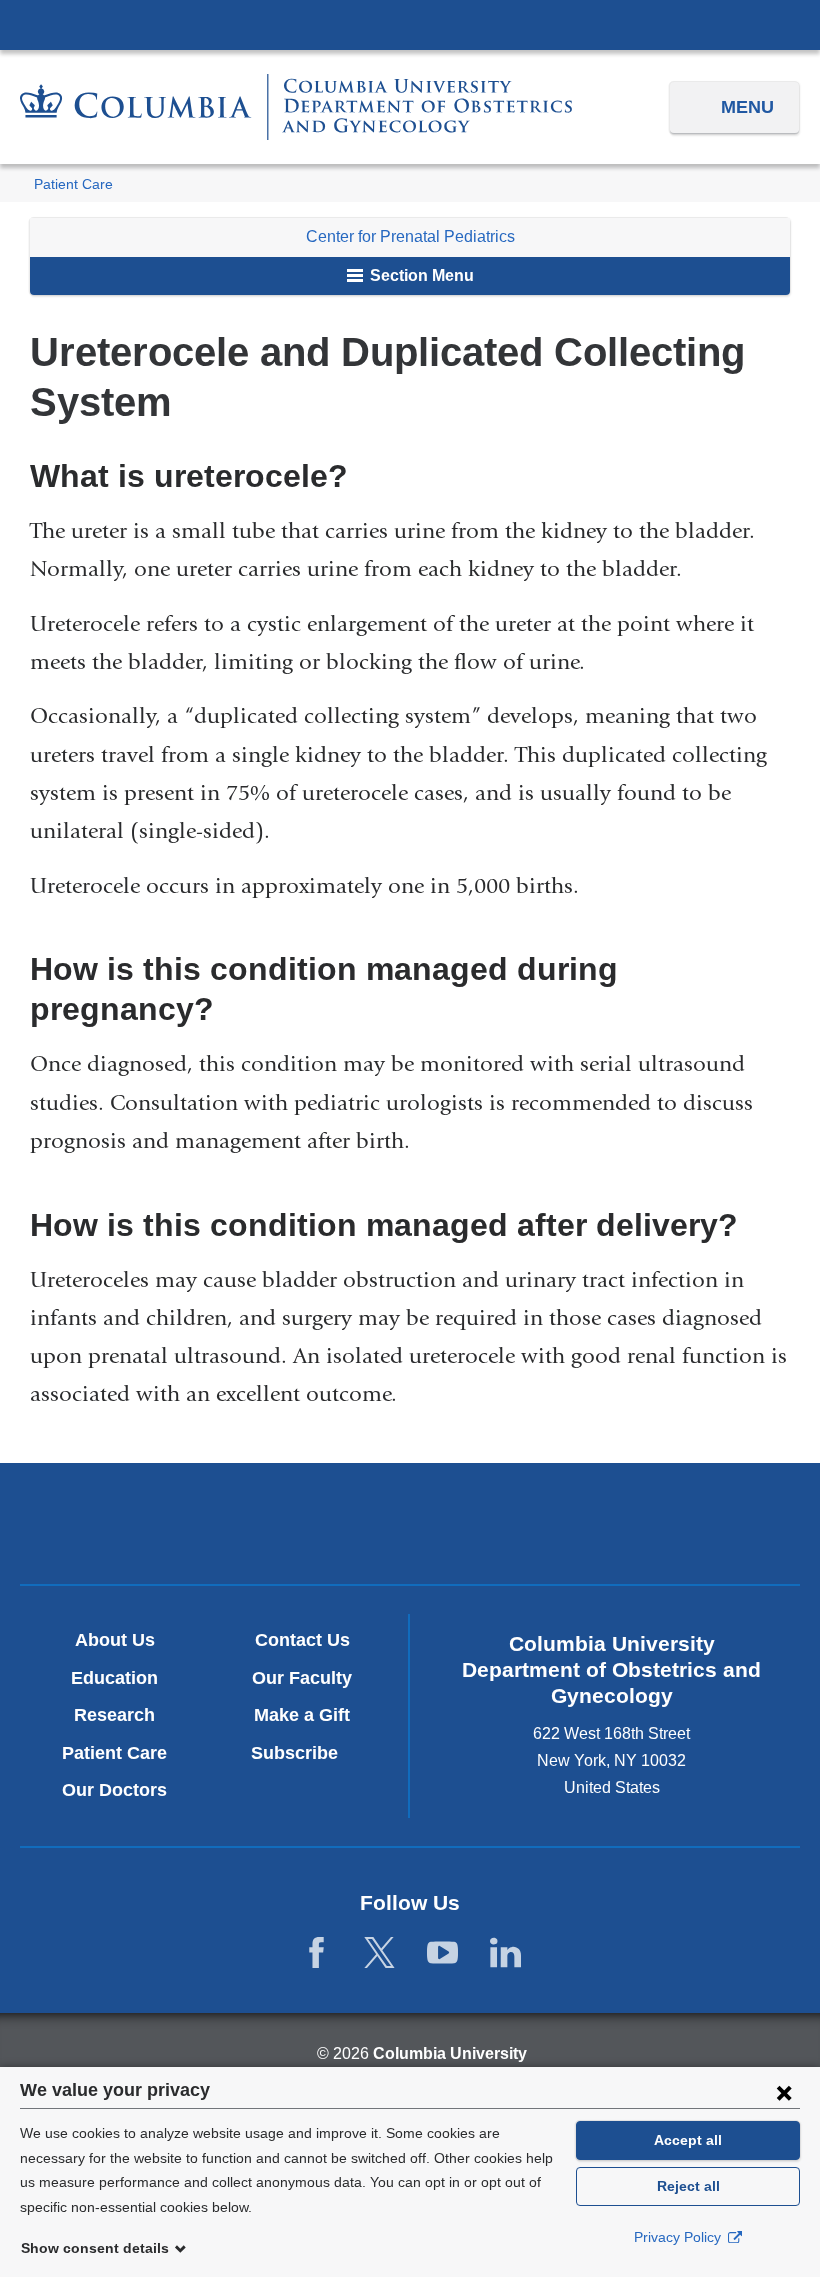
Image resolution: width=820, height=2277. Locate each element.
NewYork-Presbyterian (410, 1526)
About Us (115, 1640)
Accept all (688, 2140)
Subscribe (302, 1753)
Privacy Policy (679, 2237)
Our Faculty (302, 1678)
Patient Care (73, 184)
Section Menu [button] (420, 275)
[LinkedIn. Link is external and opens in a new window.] (505, 1953)
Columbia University (450, 2053)
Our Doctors (114, 1790)
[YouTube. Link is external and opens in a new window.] (442, 1953)
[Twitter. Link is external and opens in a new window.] (379, 1953)
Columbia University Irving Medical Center (410, 24)
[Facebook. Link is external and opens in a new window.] (316, 1953)
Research (114, 1715)
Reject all (688, 2186)
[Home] (296, 107)
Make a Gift (302, 1715)
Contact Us (302, 1640)
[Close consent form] (784, 2092)
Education (114, 1678)
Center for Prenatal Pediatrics (410, 236)
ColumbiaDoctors (665, 1522)
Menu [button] (747, 107)
